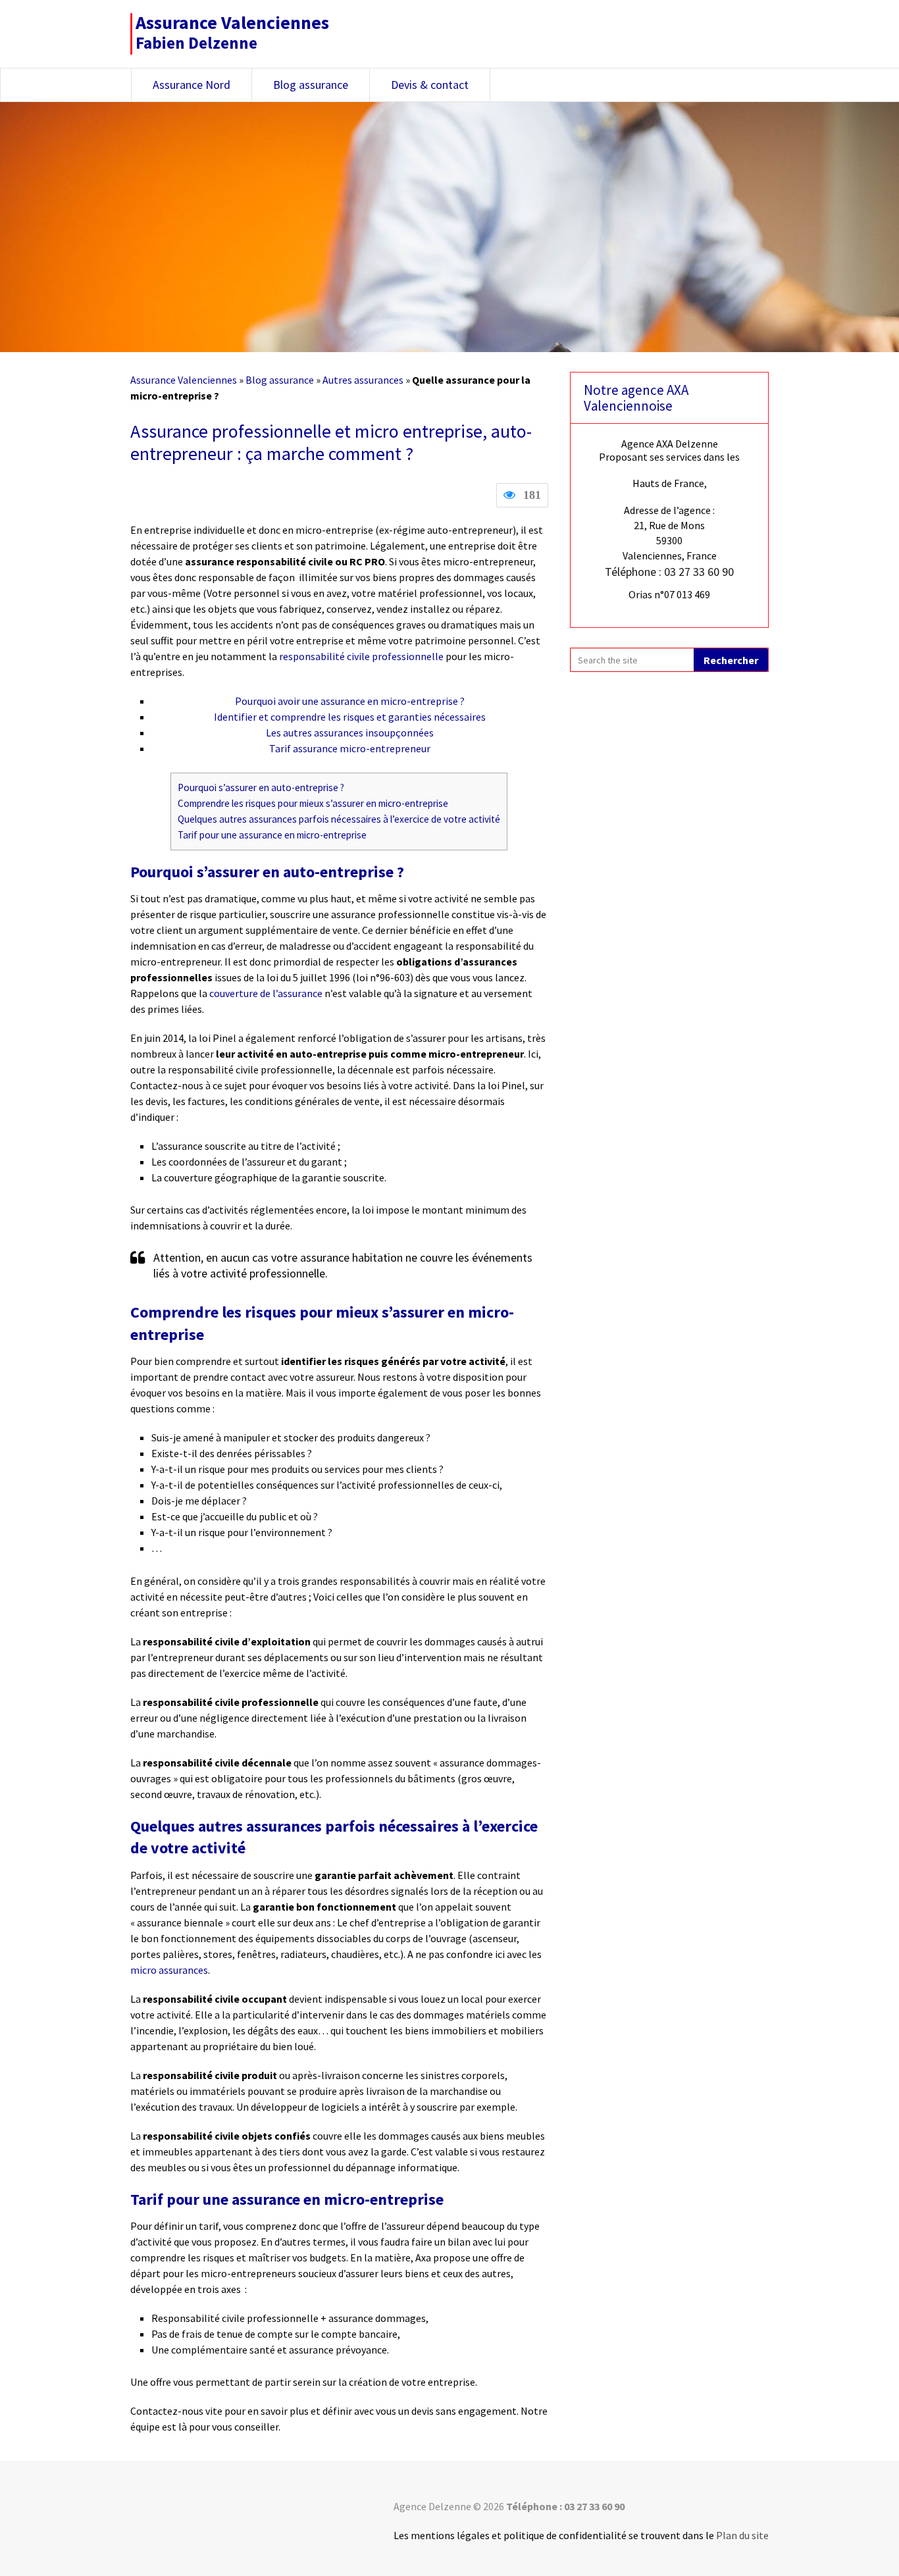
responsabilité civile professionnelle (361, 656)
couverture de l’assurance (266, 993)
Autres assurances (363, 380)
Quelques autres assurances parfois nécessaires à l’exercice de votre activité (339, 819)
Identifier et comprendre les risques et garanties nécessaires (350, 717)
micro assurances (169, 1970)
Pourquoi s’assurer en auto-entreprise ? (261, 787)
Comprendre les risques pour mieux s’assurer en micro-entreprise (313, 803)
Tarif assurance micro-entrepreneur (350, 748)
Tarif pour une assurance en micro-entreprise (272, 835)
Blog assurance (311, 85)
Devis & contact (430, 85)
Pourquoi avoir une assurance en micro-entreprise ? (350, 701)
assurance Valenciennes (232, 22)
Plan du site (742, 2535)
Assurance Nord (192, 85)
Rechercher (731, 660)
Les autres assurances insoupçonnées (350, 733)
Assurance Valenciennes (184, 380)
